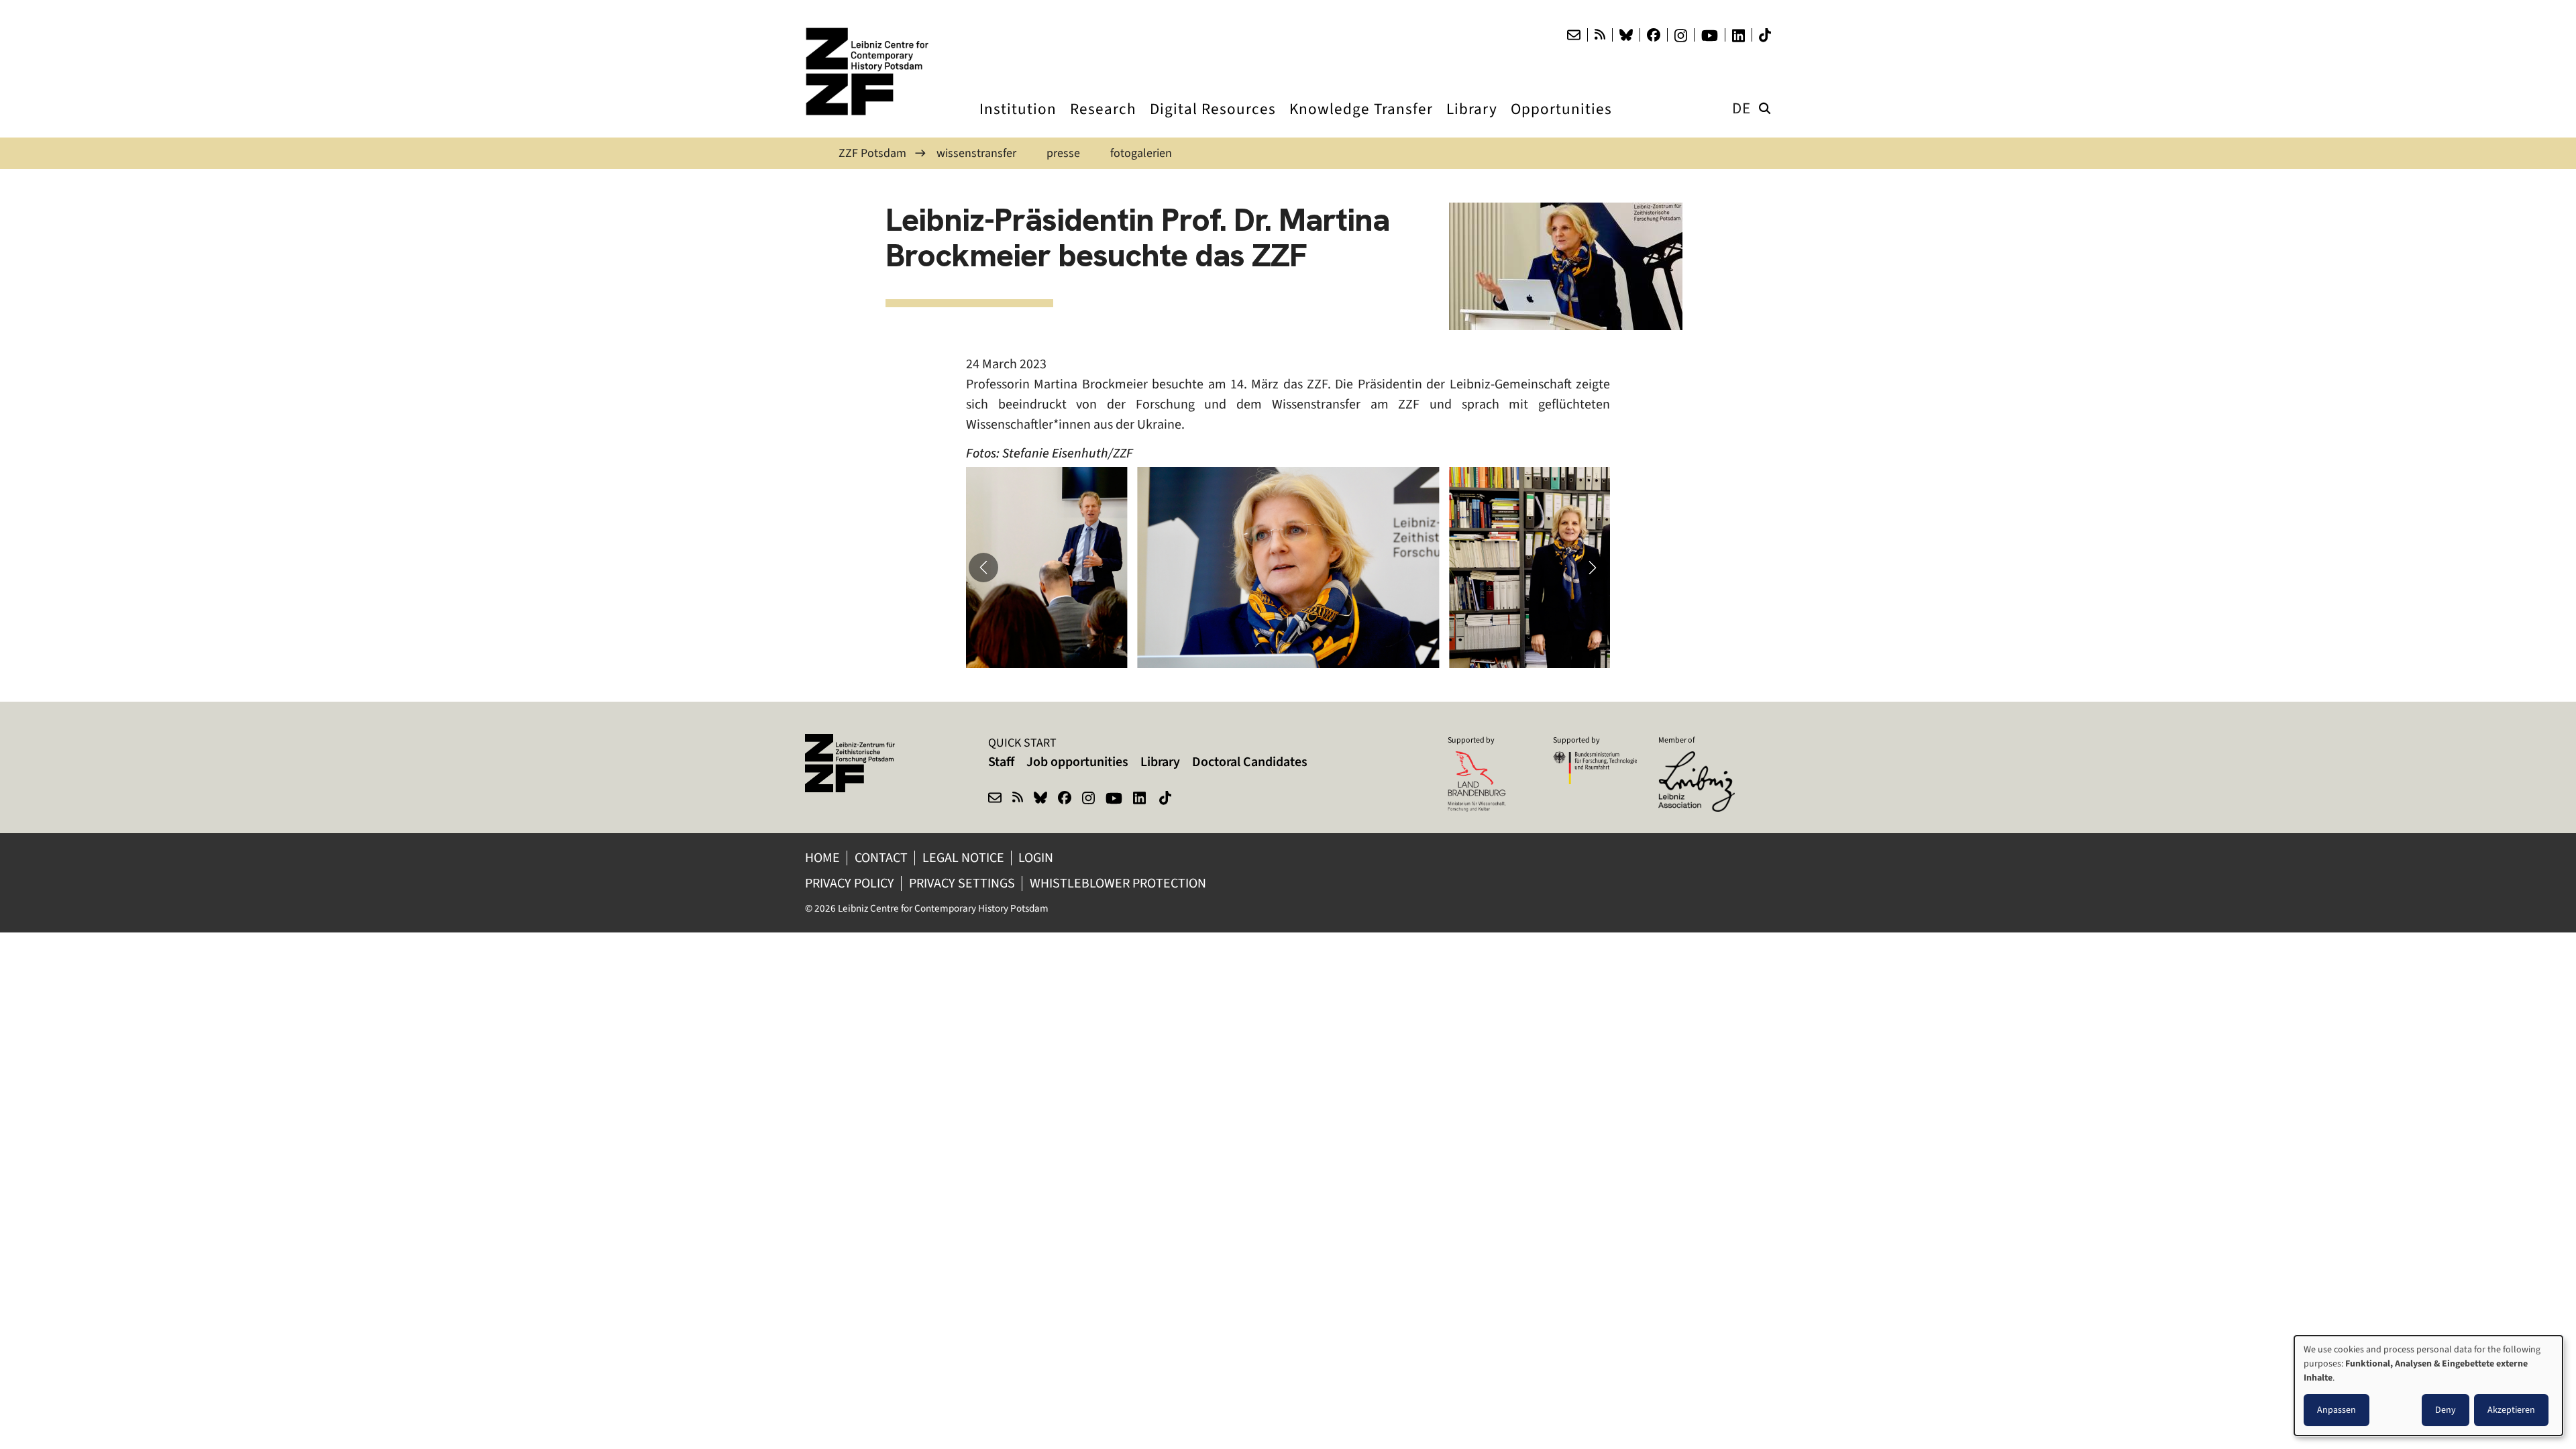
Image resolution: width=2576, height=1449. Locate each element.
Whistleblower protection (1119, 883)
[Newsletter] (1574, 35)
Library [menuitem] (1472, 121)
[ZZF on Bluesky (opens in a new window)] (1040, 800)
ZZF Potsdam (872, 153)
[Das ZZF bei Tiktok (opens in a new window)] (1765, 35)
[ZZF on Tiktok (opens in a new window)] (1167, 800)
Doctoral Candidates (1250, 762)
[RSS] (1600, 35)
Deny (2446, 1410)
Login (1037, 858)
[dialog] (2428, 1386)
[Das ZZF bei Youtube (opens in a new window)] (1710, 36)
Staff (1001, 762)
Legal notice (963, 858)
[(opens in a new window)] (1700, 760)
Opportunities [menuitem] (1561, 121)
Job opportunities (1077, 762)
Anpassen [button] (2337, 1410)
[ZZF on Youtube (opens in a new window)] (1114, 800)
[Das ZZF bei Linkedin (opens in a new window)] (1738, 36)
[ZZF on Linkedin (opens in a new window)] (1141, 800)
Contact (881, 858)
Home (822, 858)
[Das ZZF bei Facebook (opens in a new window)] (1654, 35)
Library (1160, 762)
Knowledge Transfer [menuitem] (1361, 121)
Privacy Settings (962, 883)
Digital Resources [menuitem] (1213, 121)
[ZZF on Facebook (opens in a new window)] (1065, 800)
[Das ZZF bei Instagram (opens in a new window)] (1681, 36)
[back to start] (872, 71)
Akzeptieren (2511, 1410)
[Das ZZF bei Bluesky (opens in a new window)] (1626, 35)
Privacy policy (850, 883)
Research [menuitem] (1103, 121)
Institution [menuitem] (1018, 121)
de (1741, 108)
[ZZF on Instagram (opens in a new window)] (1088, 800)
